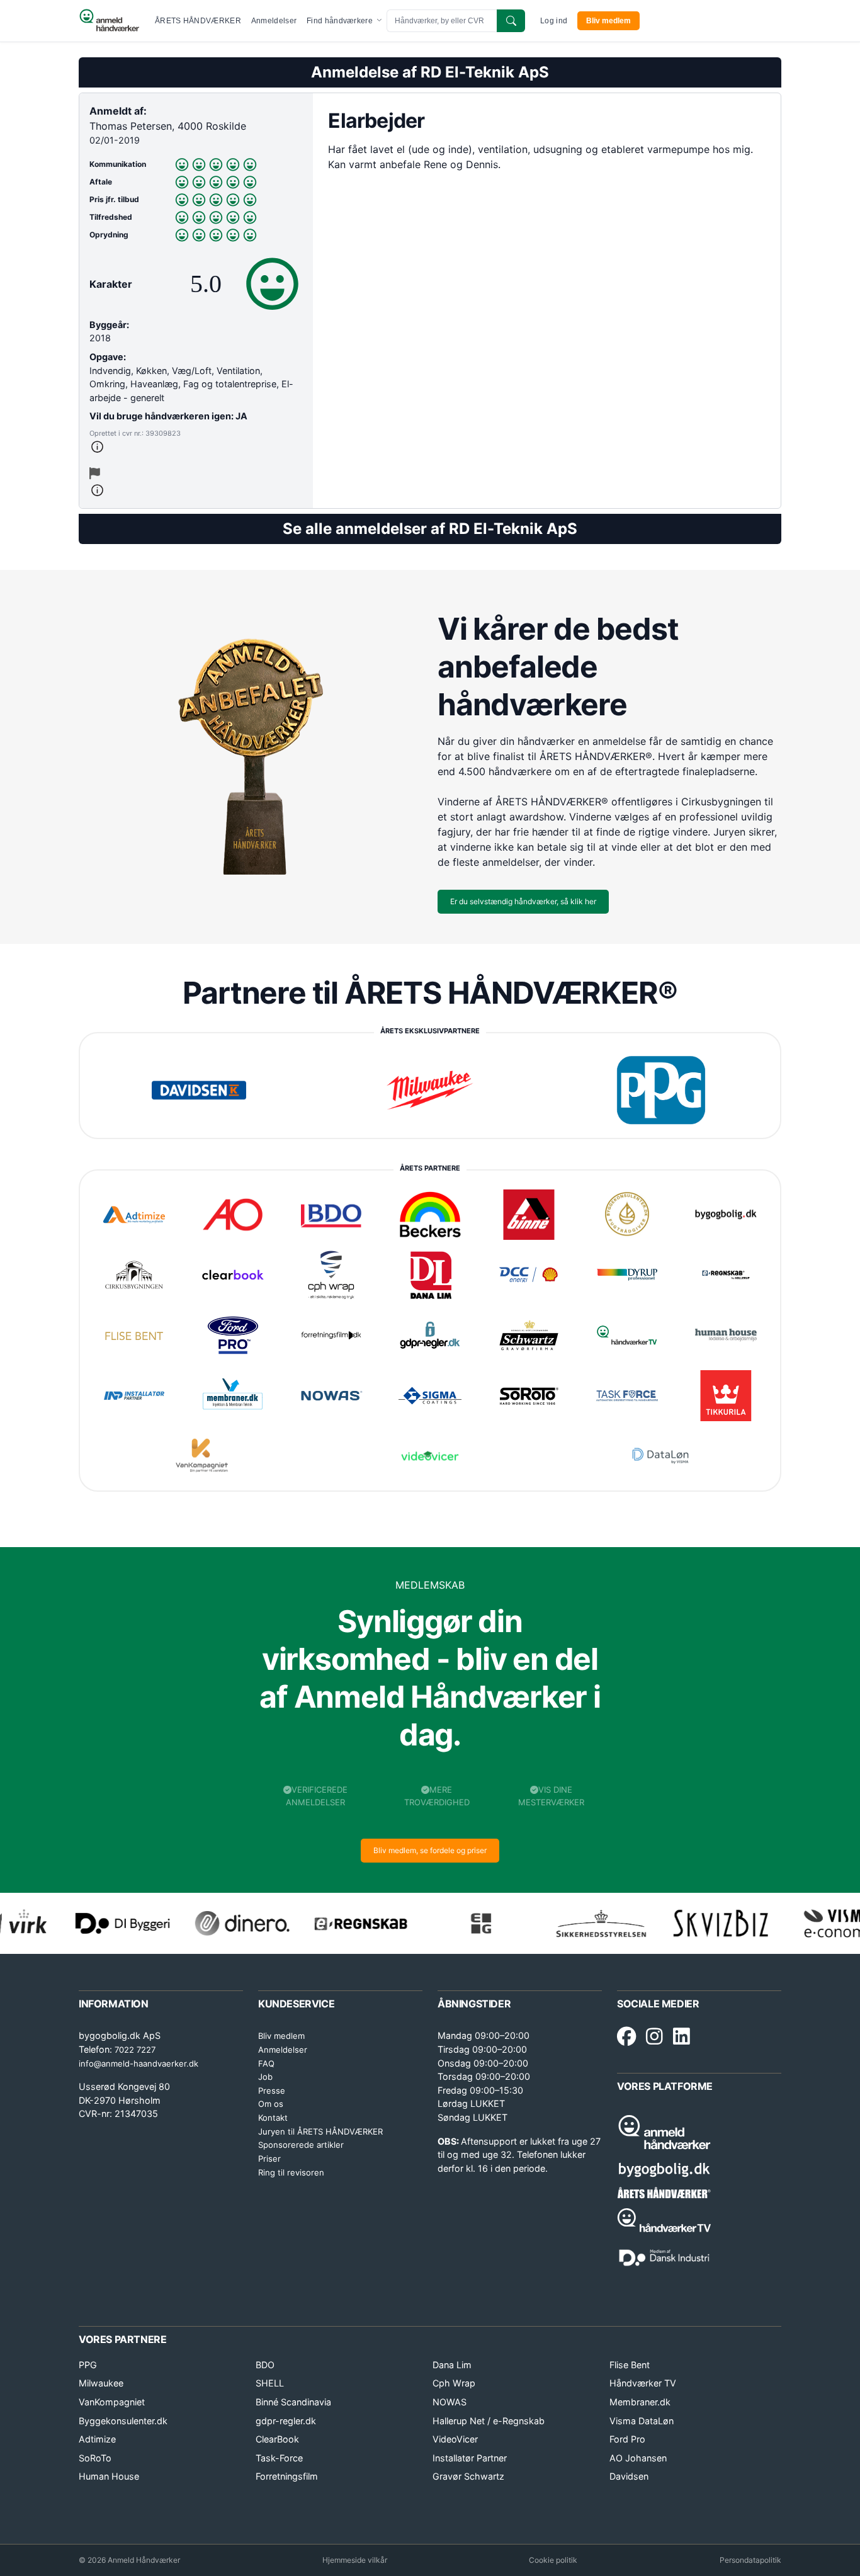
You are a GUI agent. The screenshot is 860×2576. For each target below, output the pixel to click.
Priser (269, 2159)
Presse (272, 2091)
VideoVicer (455, 2439)
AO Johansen (638, 2458)
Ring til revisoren (291, 2172)
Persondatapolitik (750, 2560)
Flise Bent (630, 2365)
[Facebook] (626, 2037)
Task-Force (279, 2458)
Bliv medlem (608, 21)
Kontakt (273, 2118)
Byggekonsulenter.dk (123, 2421)
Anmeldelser (274, 21)
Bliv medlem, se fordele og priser (430, 1850)
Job (265, 2077)
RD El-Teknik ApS (485, 72)
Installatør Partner (470, 2458)
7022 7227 (135, 2050)
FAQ (266, 2063)
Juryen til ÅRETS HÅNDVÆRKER (320, 2131)
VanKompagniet (112, 2402)
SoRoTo (95, 2458)
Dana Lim (452, 2365)
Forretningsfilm (287, 2476)
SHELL (270, 2383)
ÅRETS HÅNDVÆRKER (198, 21)
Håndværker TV (643, 2383)
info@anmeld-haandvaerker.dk (139, 2063)
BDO (265, 2365)
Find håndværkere (341, 21)
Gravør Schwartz (468, 2476)
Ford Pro (627, 2439)
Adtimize (97, 2439)
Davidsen (629, 2476)
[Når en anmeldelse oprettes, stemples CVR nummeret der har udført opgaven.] (196, 447)
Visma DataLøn (642, 2421)
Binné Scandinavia (293, 2402)
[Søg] (511, 21)
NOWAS (450, 2402)
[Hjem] (109, 21)
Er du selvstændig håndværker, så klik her (523, 901)
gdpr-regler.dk (286, 2421)
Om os (271, 2104)
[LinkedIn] (682, 2037)
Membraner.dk (640, 2402)
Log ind (554, 21)
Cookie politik (553, 2560)
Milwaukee (101, 2383)
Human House (109, 2476)
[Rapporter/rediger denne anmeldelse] (95, 474)
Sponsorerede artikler (301, 2145)
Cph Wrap (454, 2383)
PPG (88, 2365)
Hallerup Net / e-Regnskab (489, 2421)
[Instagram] (654, 2037)
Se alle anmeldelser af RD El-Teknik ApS (430, 529)
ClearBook (277, 2439)
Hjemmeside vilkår (355, 2560)
